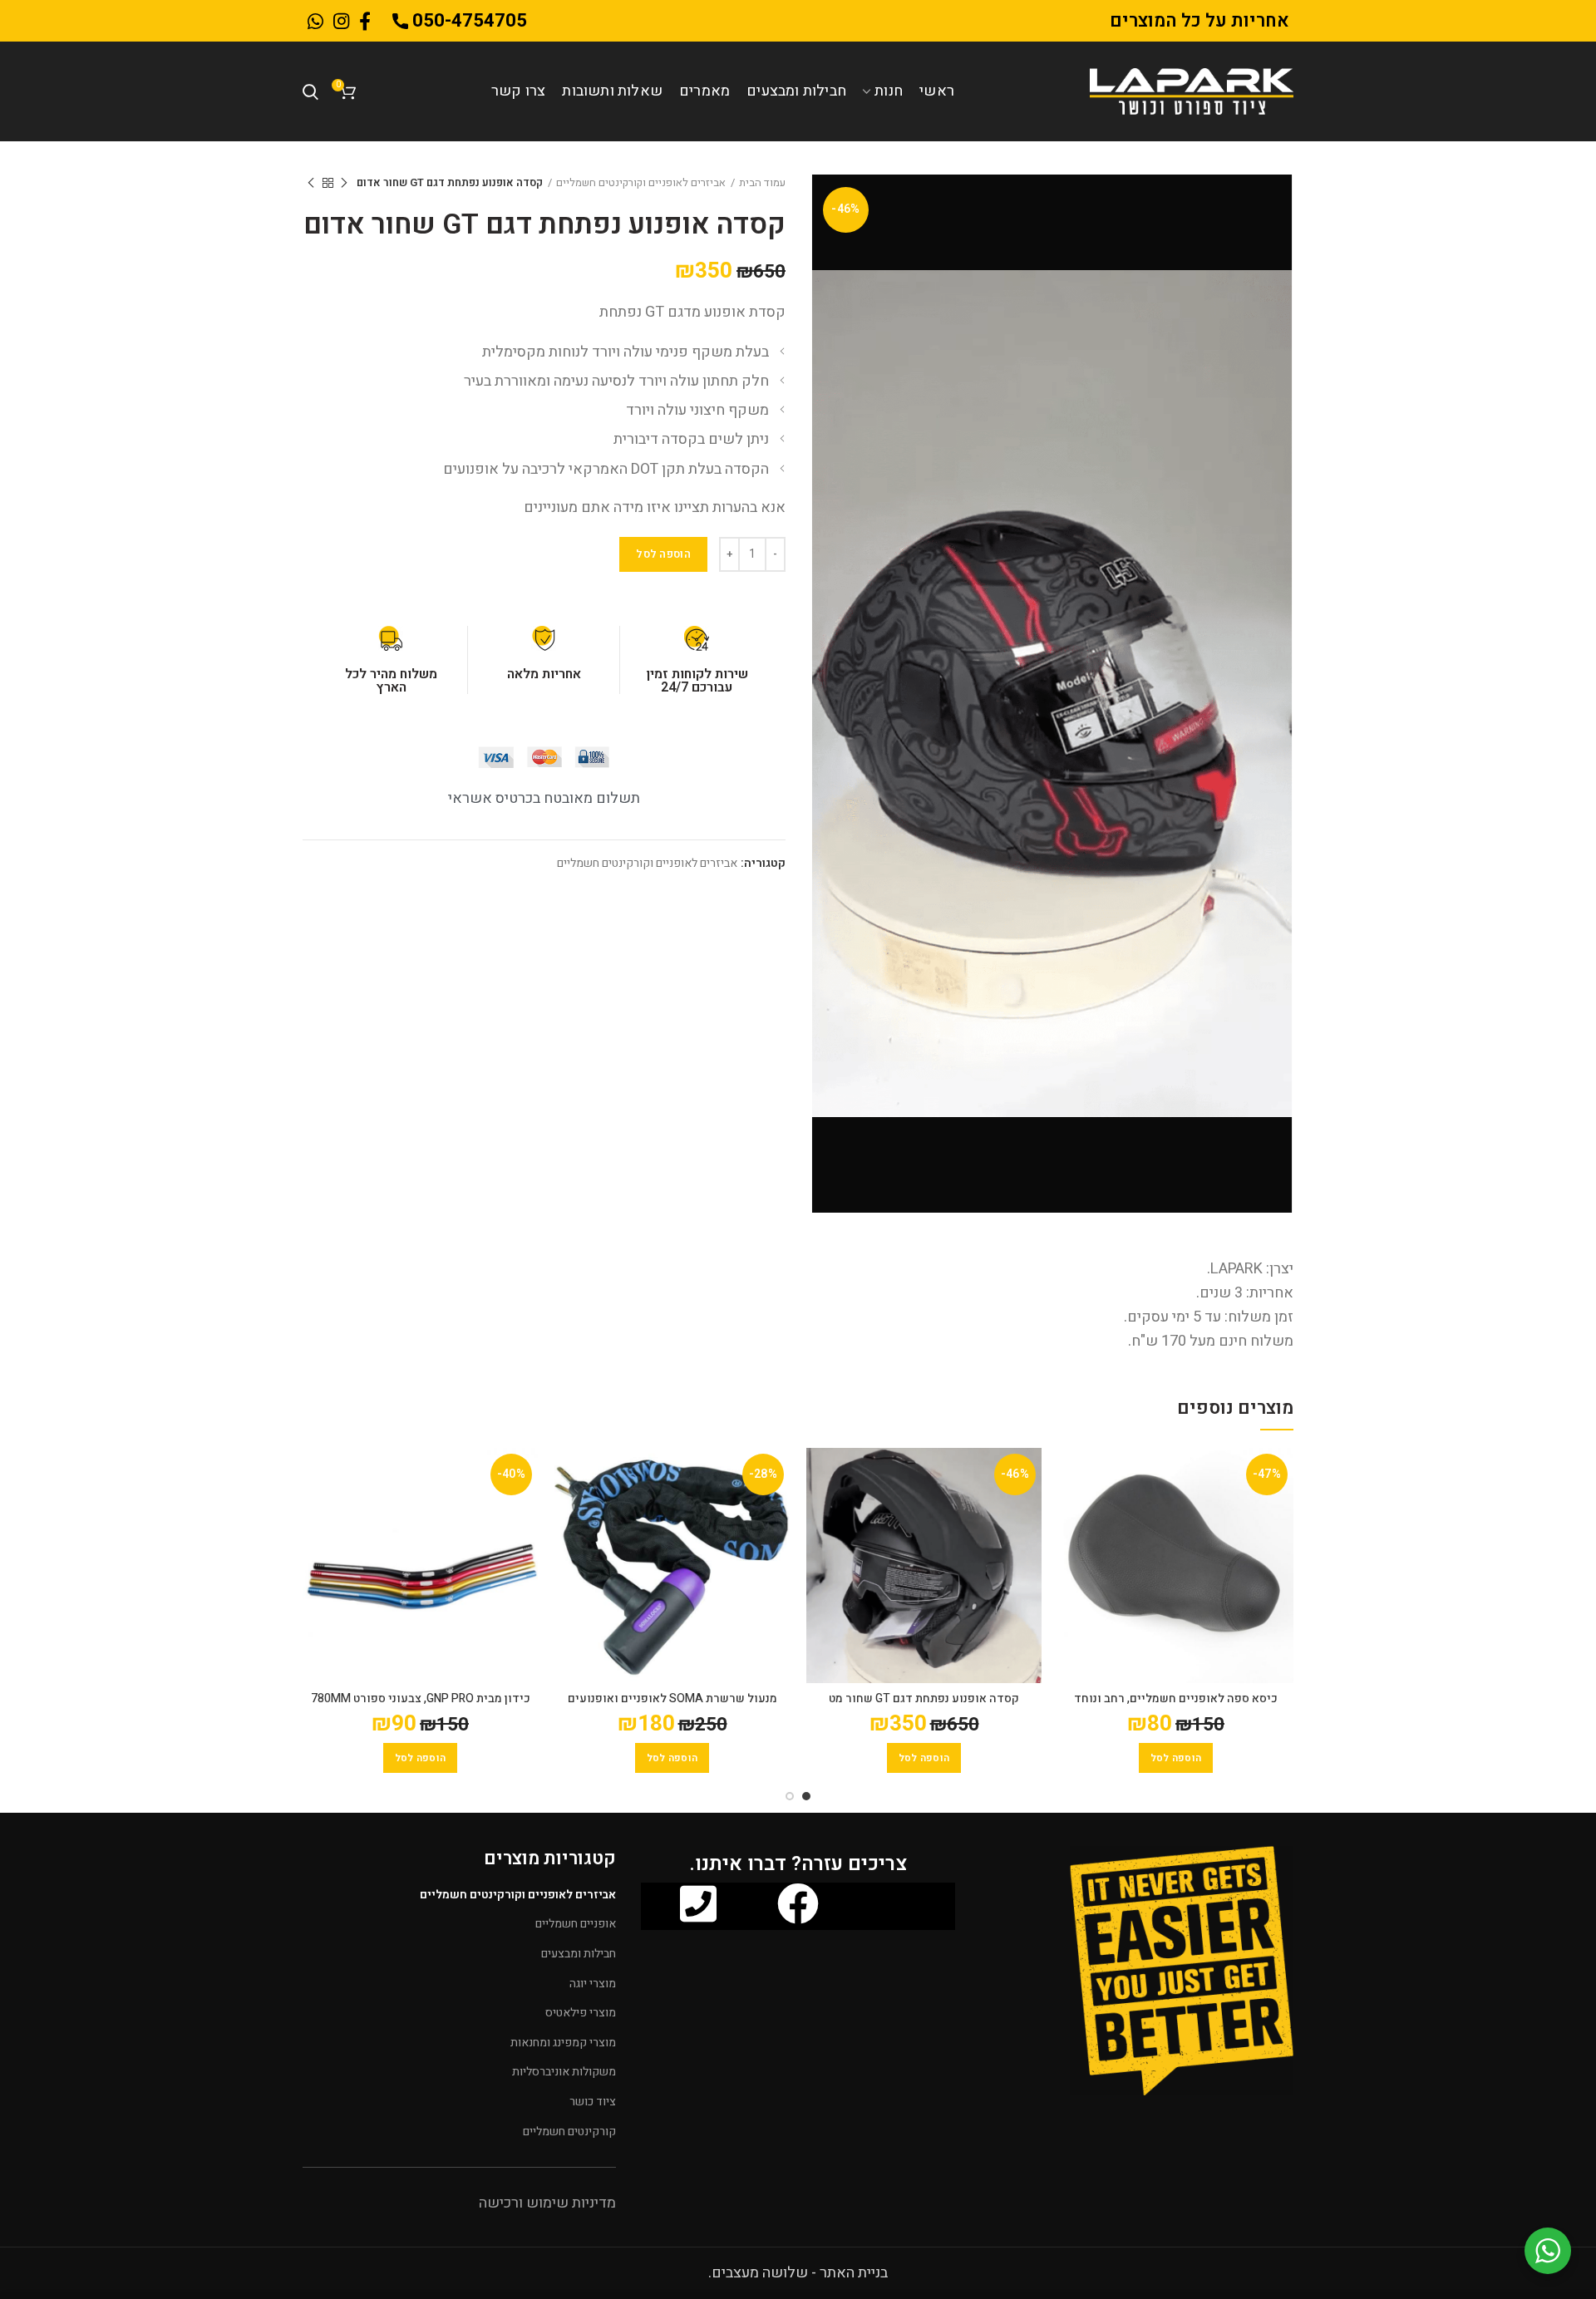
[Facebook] (365, 21)
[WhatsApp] (315, 21)
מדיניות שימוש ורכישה (547, 2203)
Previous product (344, 183)
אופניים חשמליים (576, 1924)
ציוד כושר (593, 2102)
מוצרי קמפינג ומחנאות (563, 2043)
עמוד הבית (762, 183)
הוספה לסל (663, 554)
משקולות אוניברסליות (564, 2072)
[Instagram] (341, 21)
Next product (311, 183)
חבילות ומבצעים (579, 1954)
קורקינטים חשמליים (569, 2132)
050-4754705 (468, 21)
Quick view (1071, 1475)
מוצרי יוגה (593, 1984)
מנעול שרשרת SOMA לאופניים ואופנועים (672, 1699)
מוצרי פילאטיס (581, 2013)
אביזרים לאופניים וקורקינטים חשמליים (641, 183)
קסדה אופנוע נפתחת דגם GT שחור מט (924, 1699)
